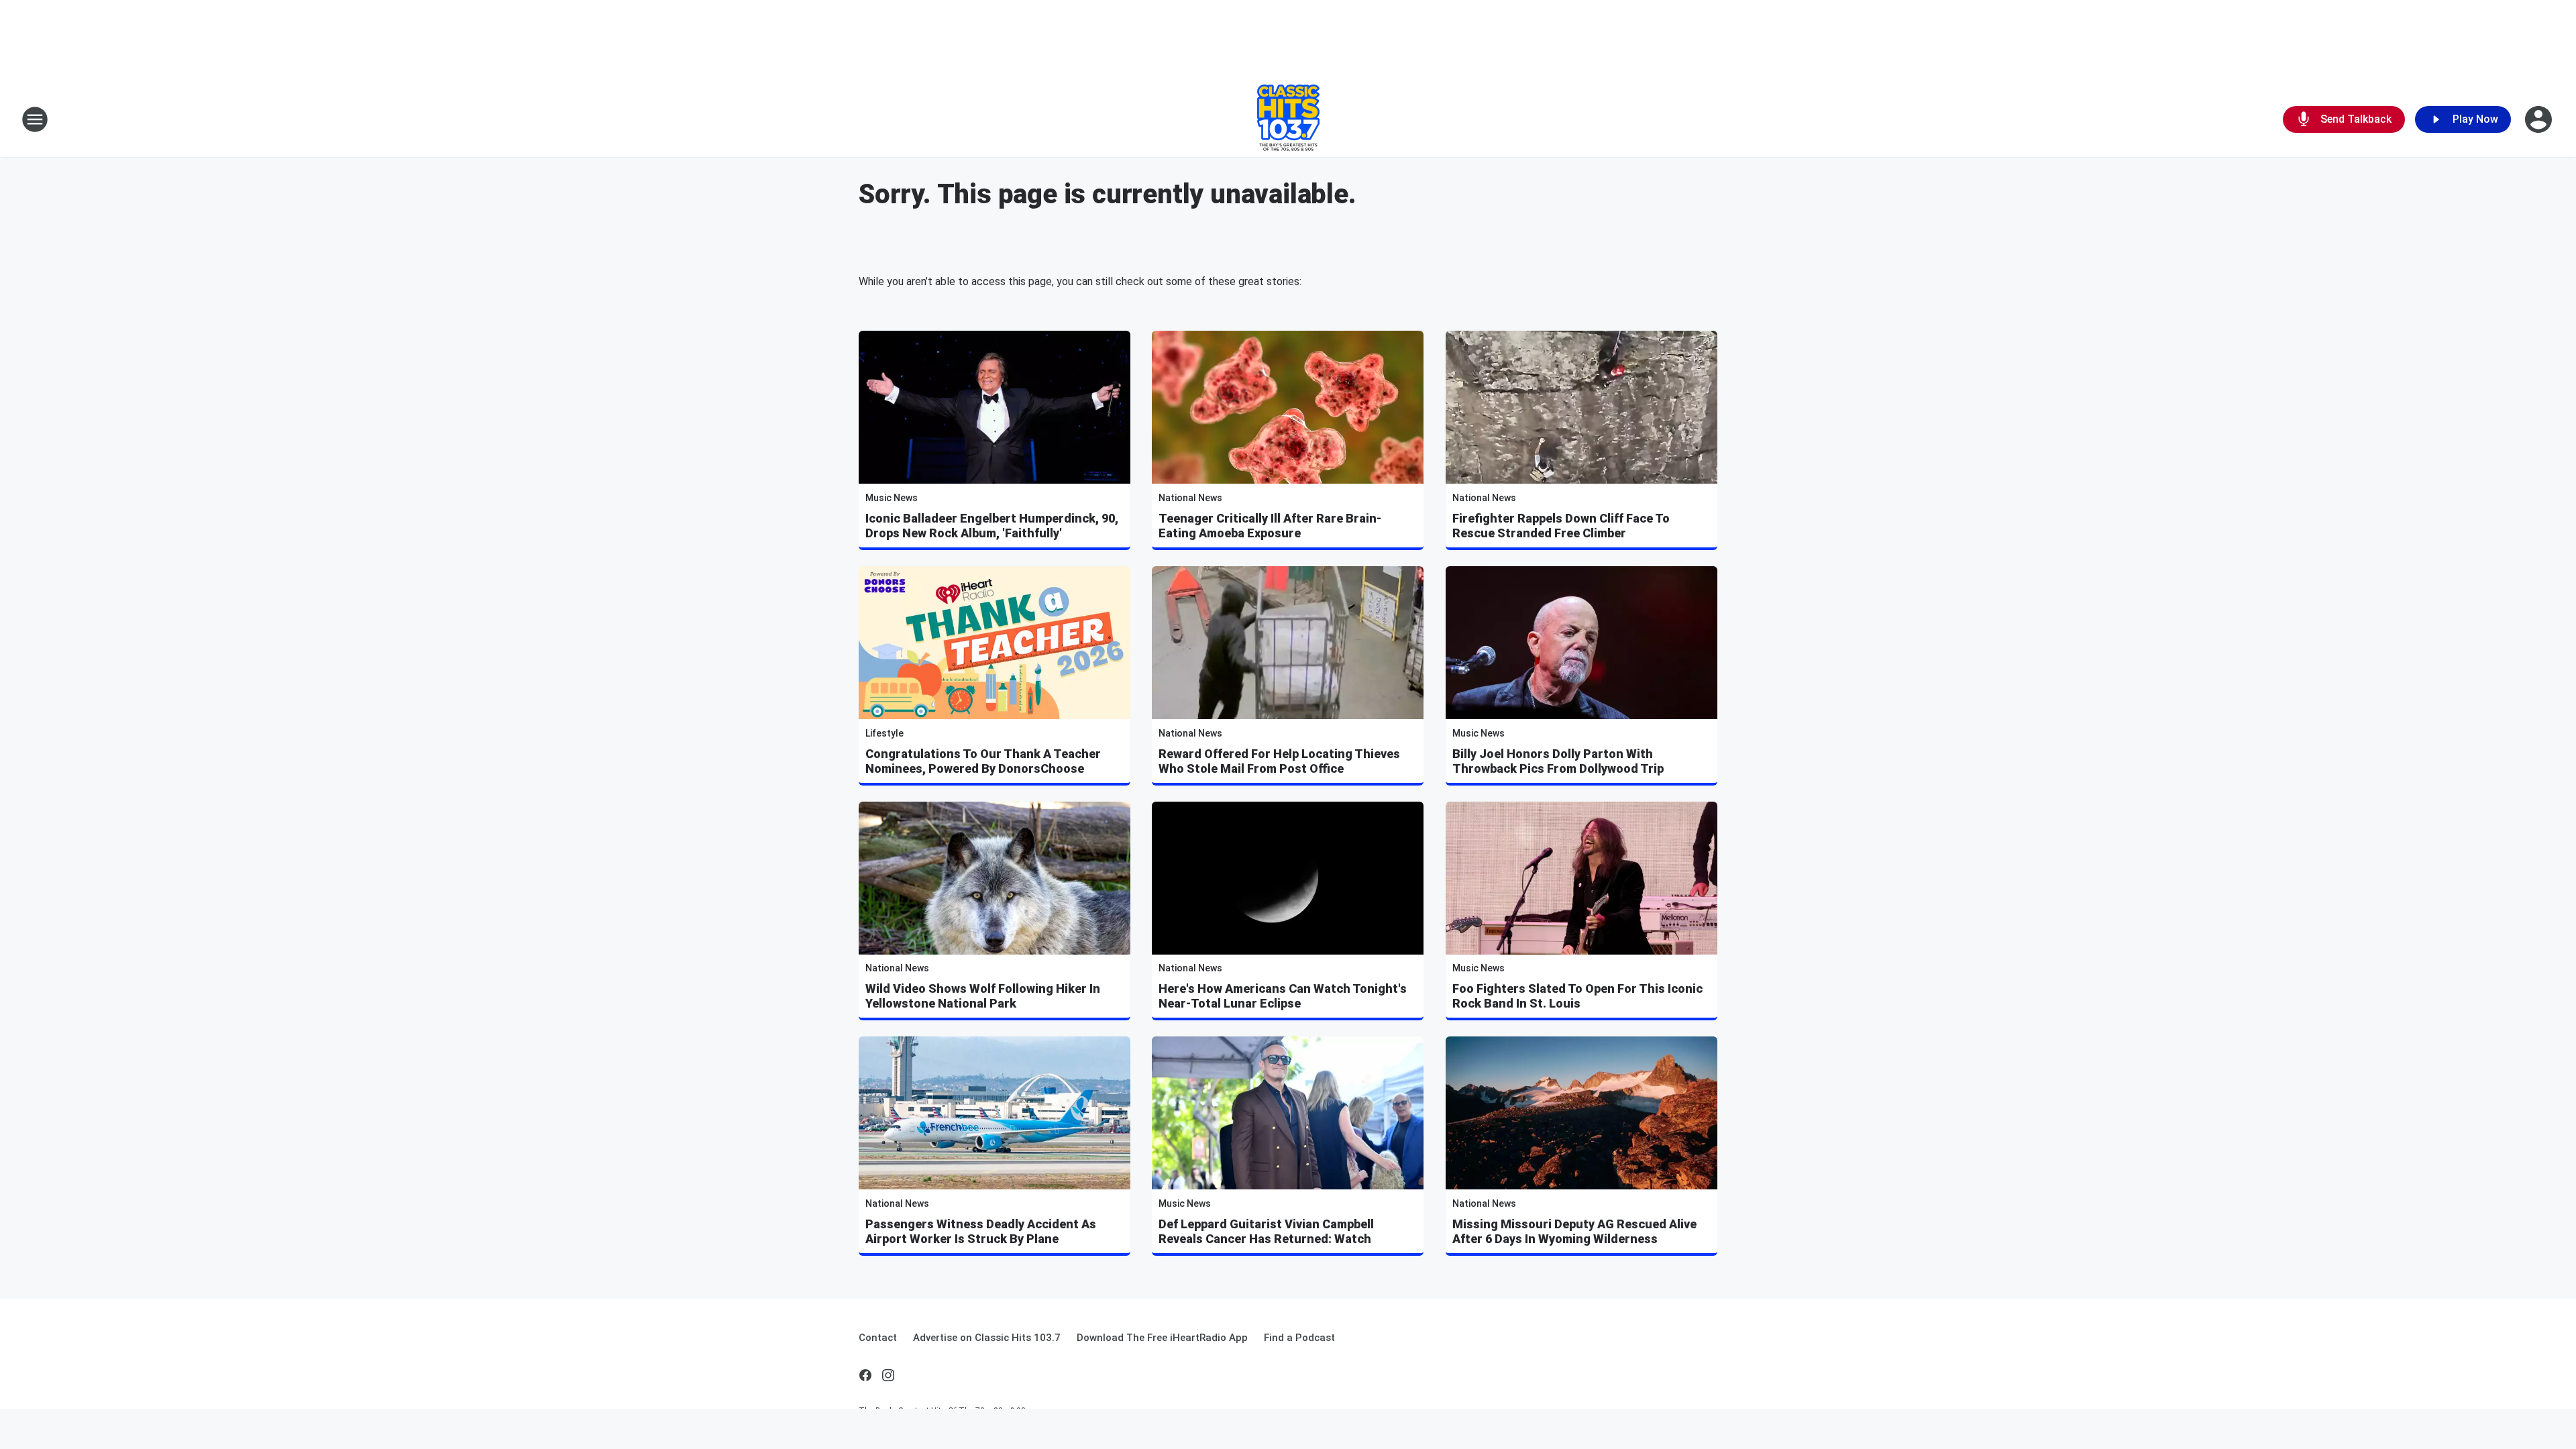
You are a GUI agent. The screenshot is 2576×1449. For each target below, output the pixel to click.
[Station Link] (1288, 119)
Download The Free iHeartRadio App (1162, 1338)
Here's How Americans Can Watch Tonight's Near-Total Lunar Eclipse (1283, 996)
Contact (878, 1338)
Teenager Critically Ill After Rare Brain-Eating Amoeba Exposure (1270, 526)
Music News (892, 498)
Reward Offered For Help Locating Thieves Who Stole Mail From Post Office (1279, 761)
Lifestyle (884, 733)
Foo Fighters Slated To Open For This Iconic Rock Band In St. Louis (1577, 996)
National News (1190, 498)
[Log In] (2540, 119)
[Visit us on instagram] (888, 1375)
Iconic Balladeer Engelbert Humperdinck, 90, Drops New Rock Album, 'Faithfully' (992, 526)
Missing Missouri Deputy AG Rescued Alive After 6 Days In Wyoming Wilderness (1574, 1231)
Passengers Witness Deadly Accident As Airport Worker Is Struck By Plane (981, 1231)
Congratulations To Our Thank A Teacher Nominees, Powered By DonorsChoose (983, 761)
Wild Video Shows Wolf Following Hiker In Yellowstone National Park (983, 996)
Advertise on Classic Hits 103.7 (987, 1338)
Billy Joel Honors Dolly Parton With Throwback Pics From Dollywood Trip (1558, 761)
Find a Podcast (1299, 1338)
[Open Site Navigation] (35, 119)
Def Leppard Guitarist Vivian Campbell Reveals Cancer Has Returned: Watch (1266, 1231)
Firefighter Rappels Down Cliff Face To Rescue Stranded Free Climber (1561, 526)
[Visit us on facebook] (865, 1375)
